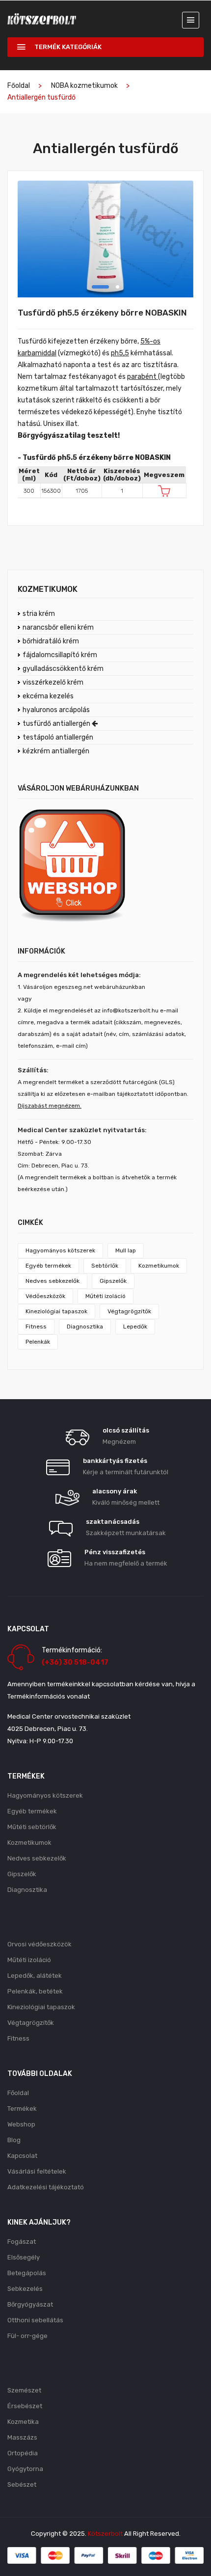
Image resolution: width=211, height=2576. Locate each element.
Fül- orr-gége (27, 2336)
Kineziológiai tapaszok (56, 1311)
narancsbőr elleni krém (58, 627)
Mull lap (126, 1250)
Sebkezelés (25, 2289)
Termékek (22, 2109)
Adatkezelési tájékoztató (46, 2187)
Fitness (36, 1327)
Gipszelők (113, 1281)
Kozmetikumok (159, 1266)
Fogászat (22, 2242)
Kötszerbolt (105, 2534)
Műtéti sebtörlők (32, 1827)
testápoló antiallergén (58, 737)
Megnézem (119, 1442)
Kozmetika (23, 2422)
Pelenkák (38, 1342)
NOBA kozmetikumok (84, 86)
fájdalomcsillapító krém (60, 655)
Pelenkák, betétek (35, 1991)
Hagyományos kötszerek (60, 1250)
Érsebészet (25, 2406)
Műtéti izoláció (105, 1296)
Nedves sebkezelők (53, 1281)
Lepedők (135, 1327)
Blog (14, 2140)
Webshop (21, 2124)
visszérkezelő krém (53, 682)
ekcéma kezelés (48, 696)
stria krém (39, 614)
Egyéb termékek (48, 1266)
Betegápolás (27, 2273)
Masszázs (22, 2437)
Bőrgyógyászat (30, 2304)
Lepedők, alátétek (35, 1976)
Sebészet (22, 2484)
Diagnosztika (85, 1327)
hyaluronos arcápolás (56, 710)
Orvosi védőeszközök (40, 1944)
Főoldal (19, 86)
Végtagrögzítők (129, 1311)
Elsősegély (24, 2257)
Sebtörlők (105, 1266)
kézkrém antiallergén (56, 751)
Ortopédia (23, 2453)
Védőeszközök (45, 1296)
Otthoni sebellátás (35, 2320)
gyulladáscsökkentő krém (63, 669)
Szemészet (24, 2390)
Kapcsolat (22, 2156)
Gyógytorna (25, 2469)
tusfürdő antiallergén (57, 724)
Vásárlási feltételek (37, 2171)
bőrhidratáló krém (51, 641)
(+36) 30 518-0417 (75, 1662)
